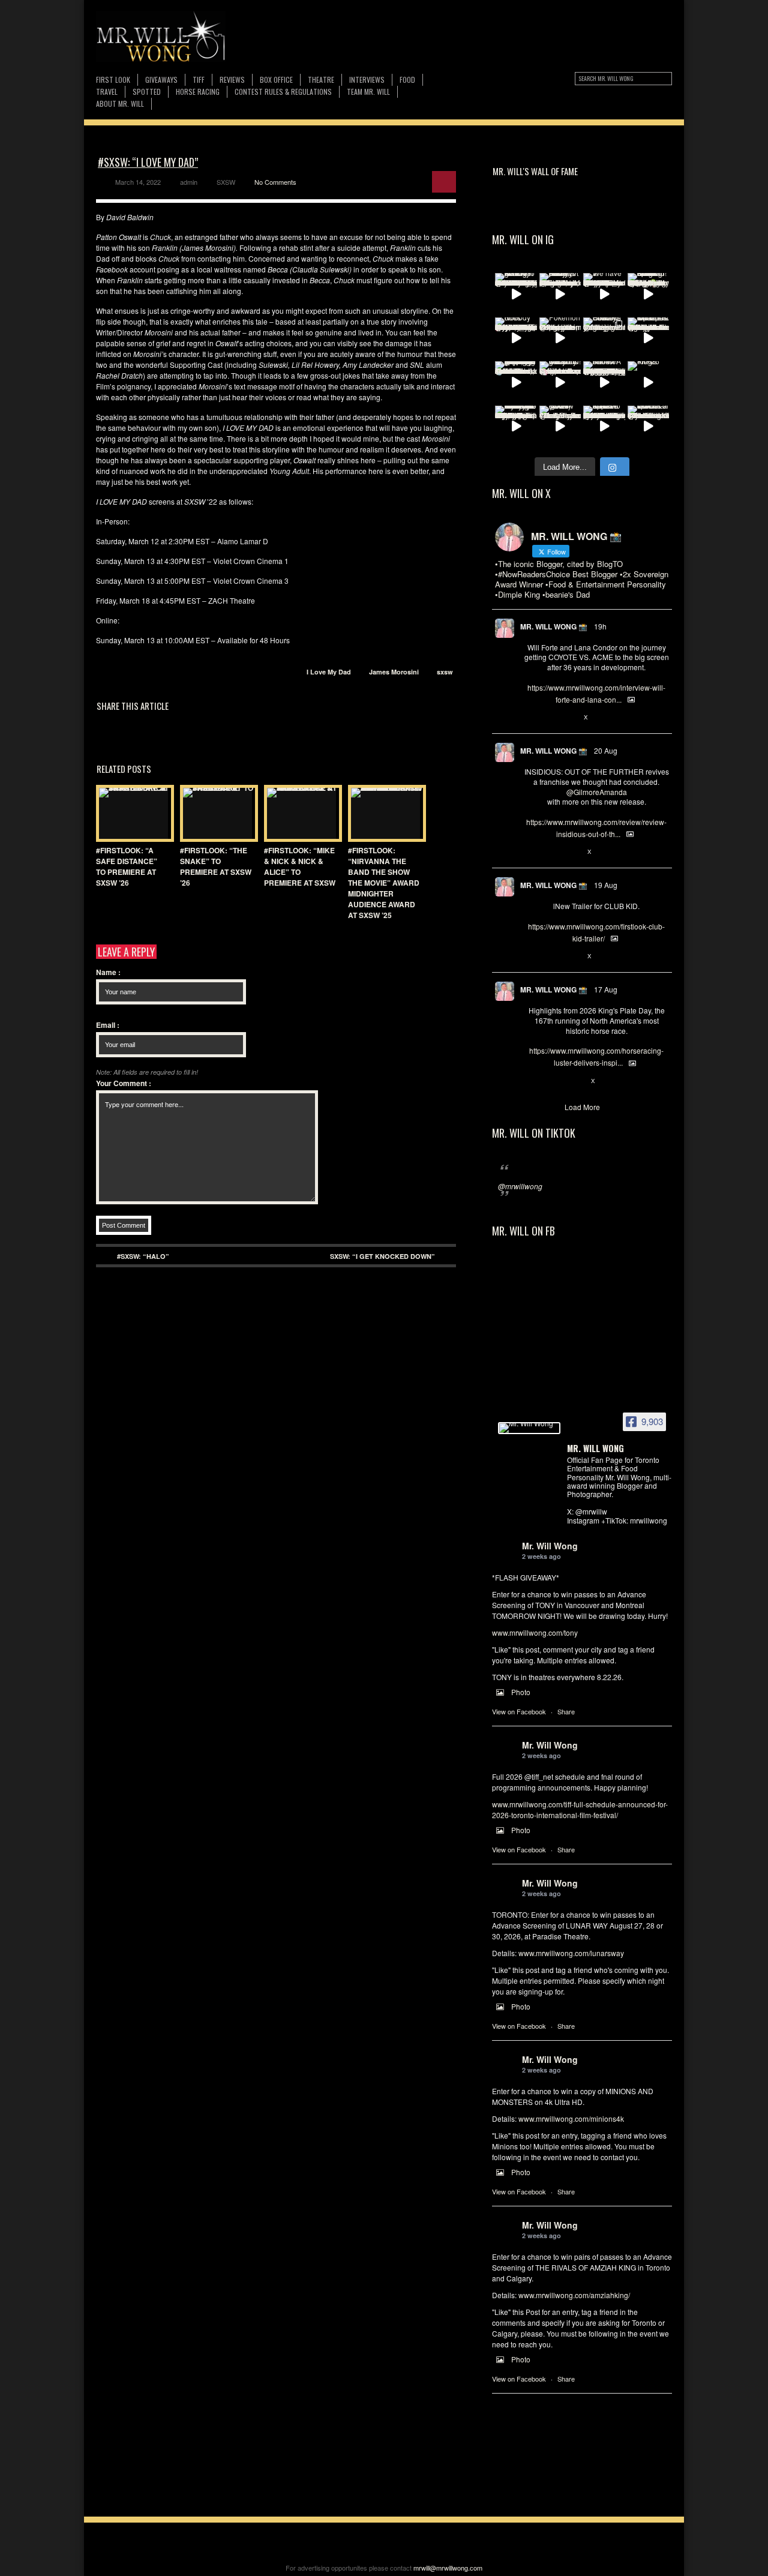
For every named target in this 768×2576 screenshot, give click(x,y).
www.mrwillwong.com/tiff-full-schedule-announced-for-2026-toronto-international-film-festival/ (580, 1809)
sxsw (445, 672)
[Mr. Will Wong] (529, 1428)
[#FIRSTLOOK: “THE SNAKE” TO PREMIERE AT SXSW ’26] (216, 813)
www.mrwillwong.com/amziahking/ (574, 2295)
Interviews (367, 80)
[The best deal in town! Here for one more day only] (516, 382)
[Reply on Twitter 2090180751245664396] (530, 956)
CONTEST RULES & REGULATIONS (283, 92)
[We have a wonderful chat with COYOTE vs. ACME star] (604, 294)
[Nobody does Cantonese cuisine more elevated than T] (516, 338)
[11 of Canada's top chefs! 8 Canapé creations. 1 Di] (649, 338)
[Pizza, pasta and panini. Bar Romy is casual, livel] (560, 294)
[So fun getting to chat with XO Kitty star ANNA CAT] (516, 294)
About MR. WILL (120, 104)
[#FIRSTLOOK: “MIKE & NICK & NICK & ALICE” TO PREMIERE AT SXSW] (300, 813)
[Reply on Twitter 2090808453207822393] (530, 718)
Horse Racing (198, 92)
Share (566, 1711)
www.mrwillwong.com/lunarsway (571, 1953)
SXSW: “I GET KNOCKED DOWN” (382, 1256)
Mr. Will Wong (550, 1546)
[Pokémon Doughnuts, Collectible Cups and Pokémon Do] (560, 338)
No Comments (275, 182)
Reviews (232, 80)
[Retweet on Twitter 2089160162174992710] (550, 1081)
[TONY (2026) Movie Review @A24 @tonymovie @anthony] (560, 427)
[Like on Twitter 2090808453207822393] (570, 718)
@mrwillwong (520, 1186)
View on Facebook (519, 1711)
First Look (113, 80)
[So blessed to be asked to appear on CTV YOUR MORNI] (604, 427)
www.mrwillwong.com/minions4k (571, 2118)
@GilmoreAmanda (597, 792)
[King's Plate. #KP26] (649, 382)
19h (600, 626)
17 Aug (606, 989)
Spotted (147, 92)
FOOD (407, 80)
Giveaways (161, 80)
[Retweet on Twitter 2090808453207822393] (550, 718)
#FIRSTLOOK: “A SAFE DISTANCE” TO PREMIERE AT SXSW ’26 (127, 866)
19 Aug (606, 885)
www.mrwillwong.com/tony (535, 1632)
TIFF (199, 80)
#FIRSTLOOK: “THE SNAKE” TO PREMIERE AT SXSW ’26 (216, 866)
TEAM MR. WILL (368, 92)
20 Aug (606, 750)
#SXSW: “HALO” (143, 1256)
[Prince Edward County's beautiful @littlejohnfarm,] (604, 338)
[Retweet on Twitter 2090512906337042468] (550, 852)
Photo (521, 1692)
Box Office (276, 80)
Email (108, 1025)
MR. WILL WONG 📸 (554, 626)
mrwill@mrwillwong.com (448, 2568)
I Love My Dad (329, 672)
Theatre (321, 80)
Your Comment (124, 1083)
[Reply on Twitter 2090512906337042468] (530, 852)
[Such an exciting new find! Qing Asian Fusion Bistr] (649, 294)
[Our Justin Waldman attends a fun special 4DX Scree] (649, 427)
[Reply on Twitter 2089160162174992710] (530, 1081)
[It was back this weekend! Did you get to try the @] (560, 382)
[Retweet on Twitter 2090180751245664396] (550, 956)
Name (108, 972)
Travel (107, 92)
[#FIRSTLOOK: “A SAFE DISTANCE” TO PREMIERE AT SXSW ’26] (132, 813)
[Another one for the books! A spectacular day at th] (604, 382)
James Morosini (394, 672)
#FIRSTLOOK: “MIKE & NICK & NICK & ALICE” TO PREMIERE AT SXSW (300, 866)
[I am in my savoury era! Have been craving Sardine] (516, 427)
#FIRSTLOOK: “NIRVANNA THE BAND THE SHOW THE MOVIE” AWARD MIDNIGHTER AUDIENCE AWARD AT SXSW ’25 (384, 883)
